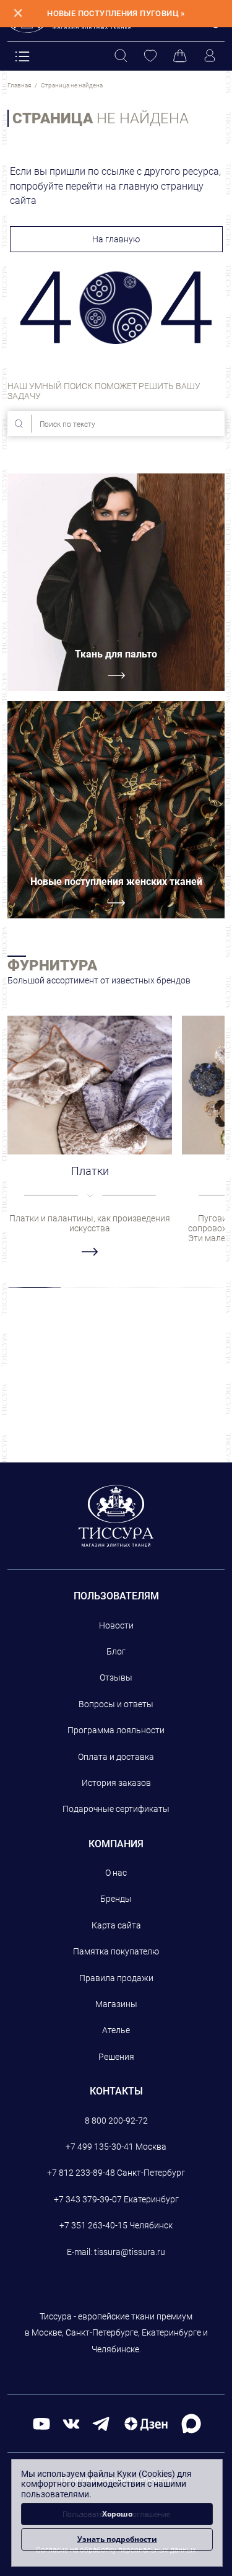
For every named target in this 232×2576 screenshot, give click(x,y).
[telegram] (101, 2423)
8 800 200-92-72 (116, 2121)
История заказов (116, 1783)
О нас (116, 1873)
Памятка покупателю (116, 1951)
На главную (116, 239)
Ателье (116, 2030)
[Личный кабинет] (210, 56)
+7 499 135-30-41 (100, 2147)
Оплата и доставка (116, 1757)
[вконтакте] (71, 2423)
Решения (116, 2057)
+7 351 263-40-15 (93, 2225)
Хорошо (117, 2514)
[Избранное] (150, 56)
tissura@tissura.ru (130, 2252)
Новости (116, 1625)
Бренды (116, 1899)
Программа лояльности (116, 1730)
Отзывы (116, 1677)
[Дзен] (146, 2423)
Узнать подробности (117, 2539)
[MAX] (191, 2423)
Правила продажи (116, 1978)
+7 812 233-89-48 (81, 2173)
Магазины (116, 2004)
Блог (116, 1651)
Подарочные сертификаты (116, 1809)
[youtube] (41, 2423)
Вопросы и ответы (116, 1704)
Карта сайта (116, 1925)
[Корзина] (180, 56)
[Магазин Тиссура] (116, 1516)
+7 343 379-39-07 (88, 2199)
